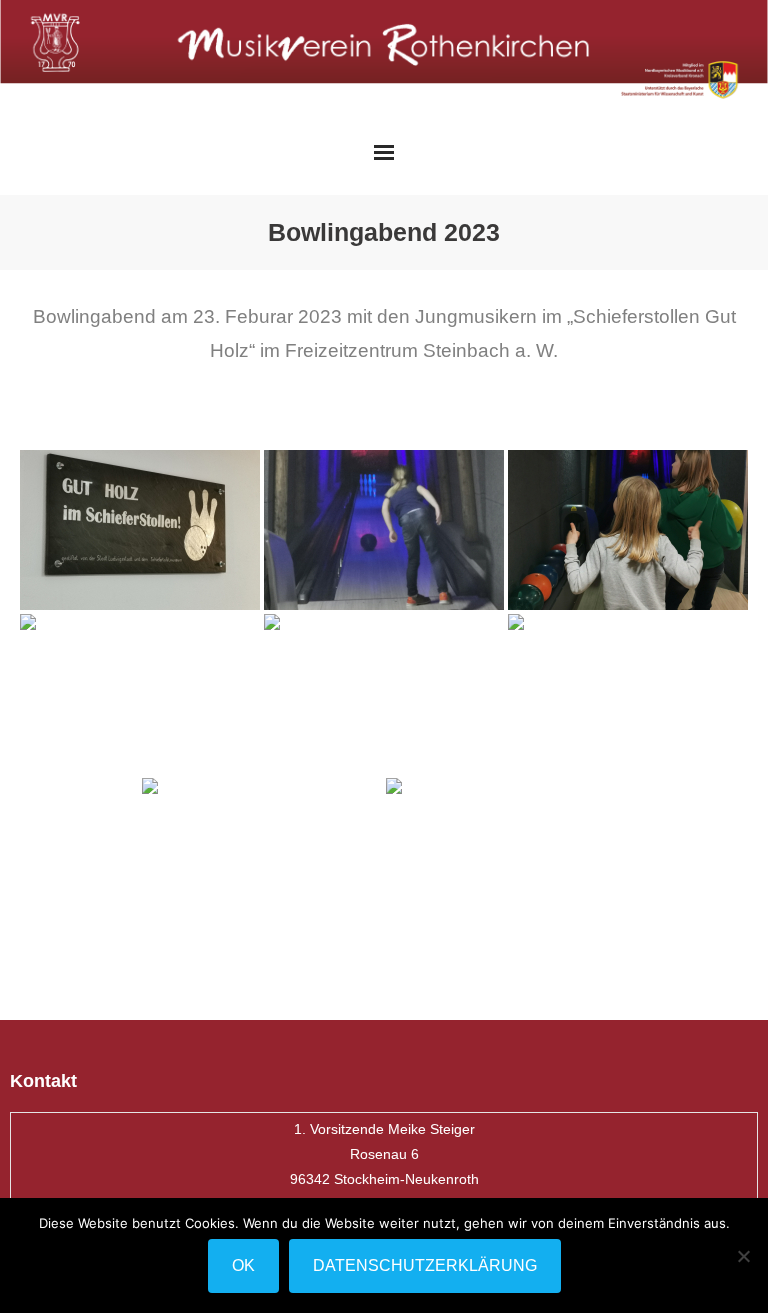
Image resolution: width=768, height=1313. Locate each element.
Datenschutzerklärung (425, 1265)
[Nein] (743, 1256)
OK (243, 1265)
